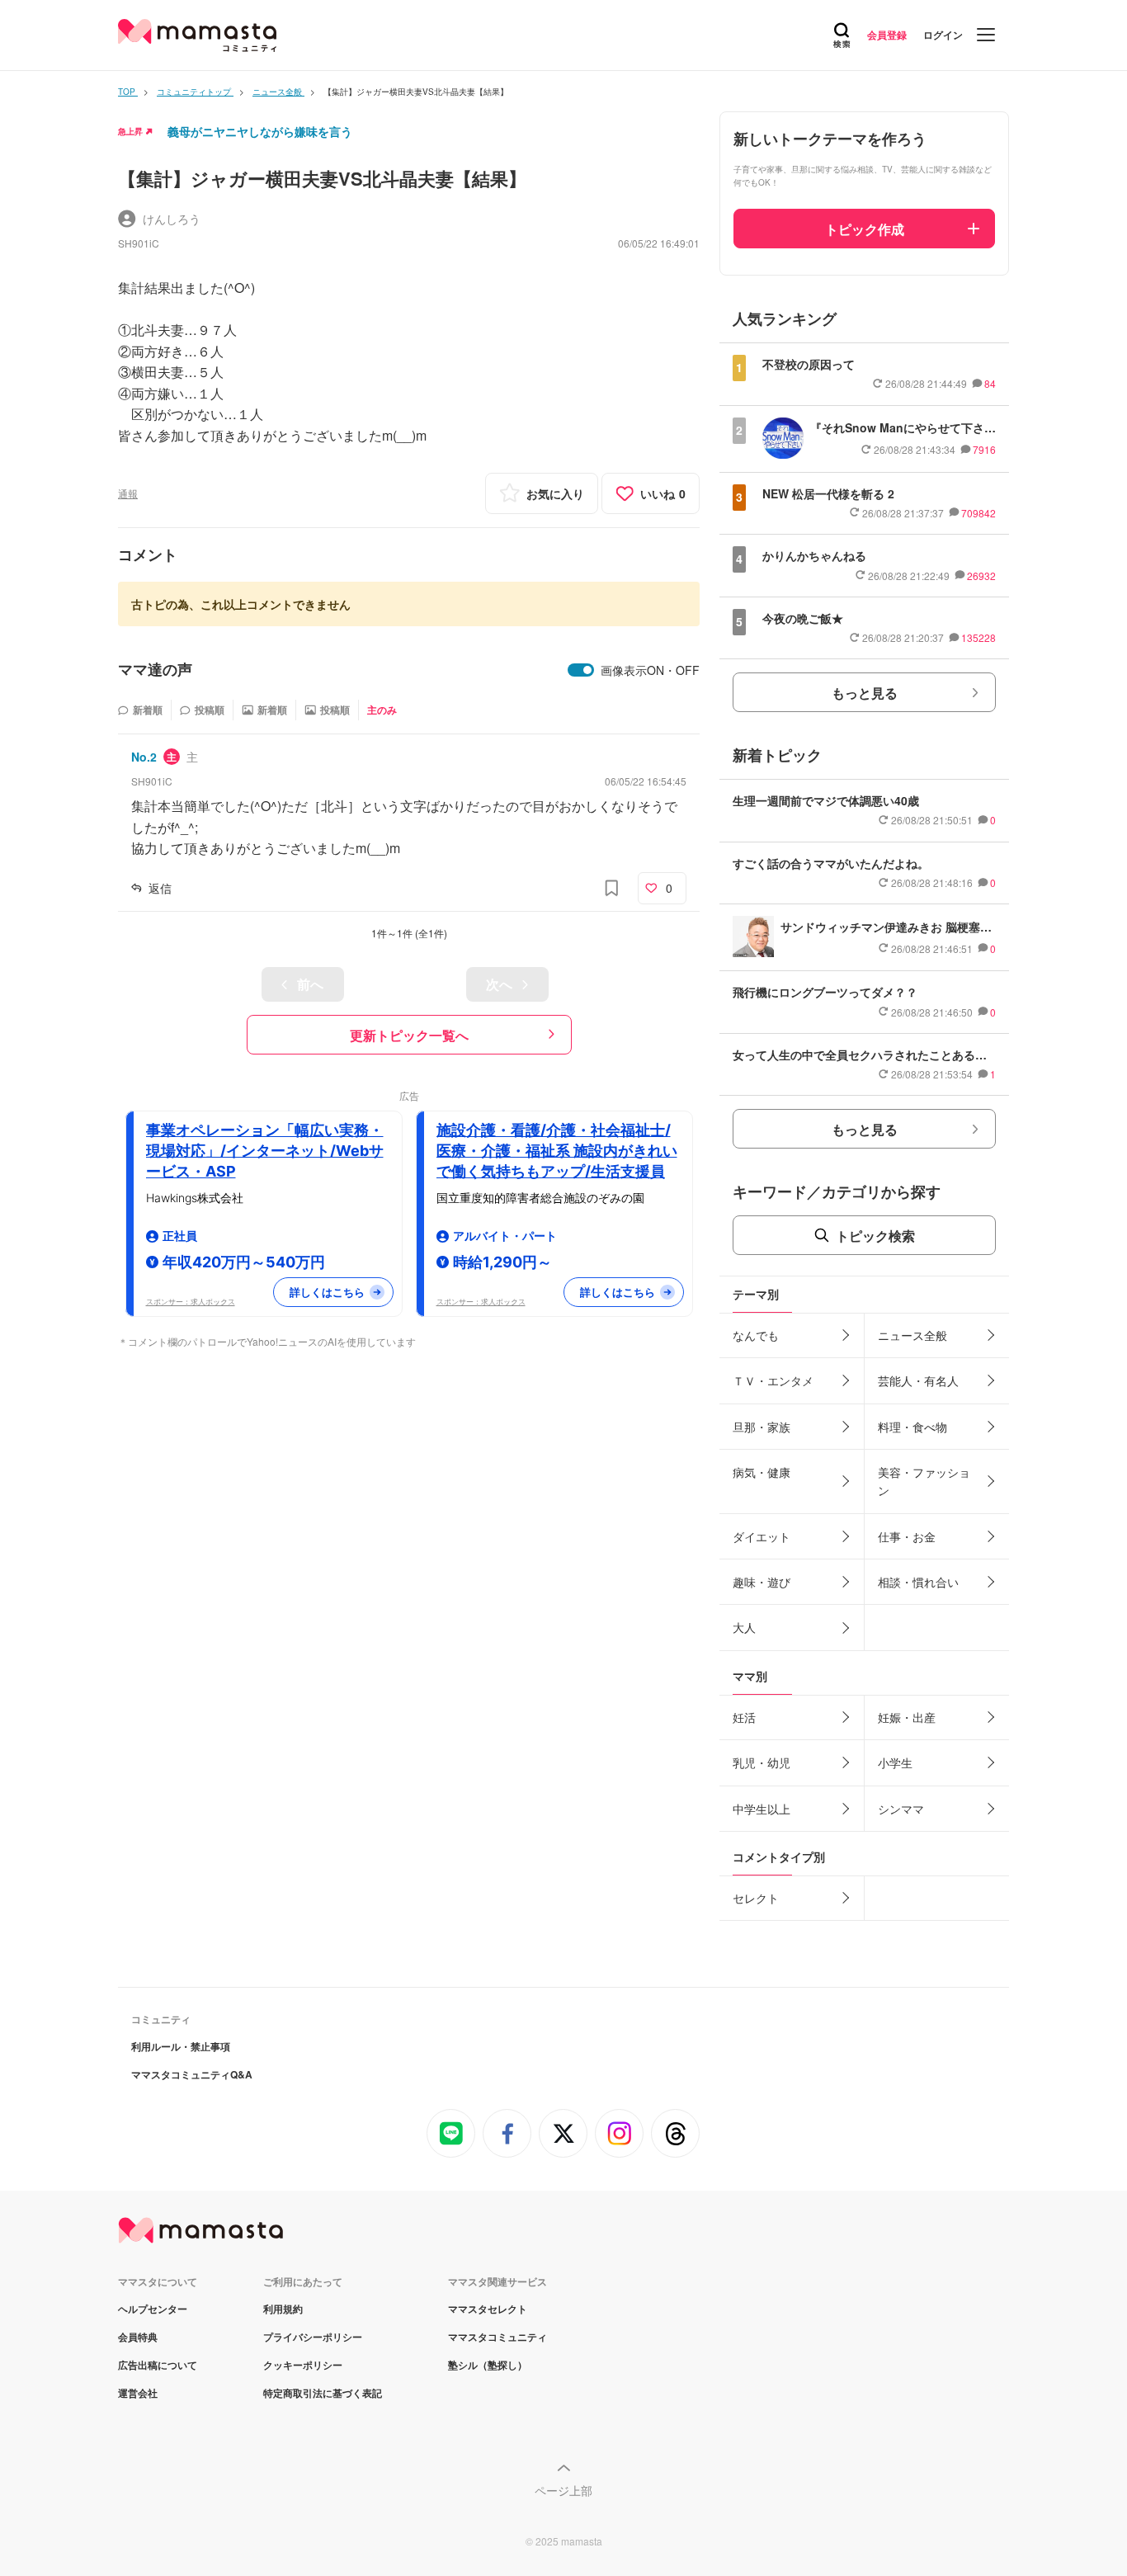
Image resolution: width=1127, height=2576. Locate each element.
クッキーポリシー (303, 2365)
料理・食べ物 (912, 1427)
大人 (744, 1627)
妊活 (744, 1717)
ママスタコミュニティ (497, 2337)
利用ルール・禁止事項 (181, 2046)
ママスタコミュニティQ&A (192, 2074)
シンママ (901, 1809)
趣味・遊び (762, 1582)
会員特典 (138, 2337)
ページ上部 (563, 2490)
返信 (160, 888)
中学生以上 (762, 1809)
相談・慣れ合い (918, 1582)
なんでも (756, 1335)
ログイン (943, 35)
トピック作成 (865, 229)
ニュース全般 (912, 1335)
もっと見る (865, 693)
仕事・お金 (907, 1536)
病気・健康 (762, 1472)
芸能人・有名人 (918, 1380)
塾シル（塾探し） (488, 2365)
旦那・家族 (762, 1427)
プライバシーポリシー (313, 2337)
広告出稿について (158, 2365)
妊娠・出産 (907, 1717)
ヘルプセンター (153, 2309)
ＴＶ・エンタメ (773, 1380)
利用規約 (283, 2309)
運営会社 (138, 2393)
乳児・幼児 (762, 1762)
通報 (128, 493)
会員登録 (887, 35)
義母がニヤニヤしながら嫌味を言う (260, 131)
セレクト (756, 1898)
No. (144, 757)
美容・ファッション (924, 1481)
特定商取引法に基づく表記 (323, 2393)
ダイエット (762, 1536)
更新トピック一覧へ (409, 1035)
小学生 (895, 1762)
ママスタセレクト (488, 2309)
